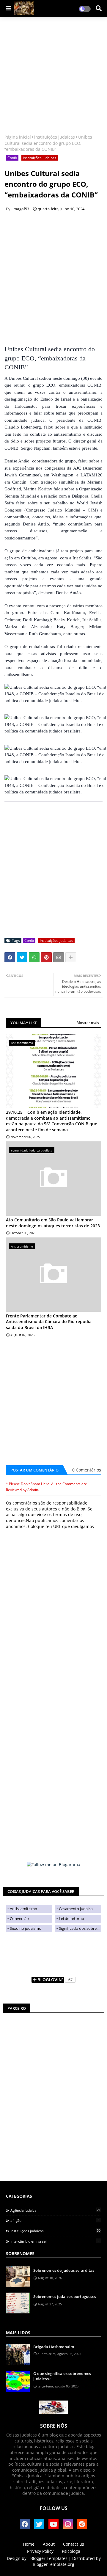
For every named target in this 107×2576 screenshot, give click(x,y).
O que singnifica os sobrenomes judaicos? (62, 2376)
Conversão (19, 1918)
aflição (55, 2220)
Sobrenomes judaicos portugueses (65, 2296)
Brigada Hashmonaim (54, 2347)
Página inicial (18, 137)
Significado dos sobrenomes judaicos (80, 1928)
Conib (12, 158)
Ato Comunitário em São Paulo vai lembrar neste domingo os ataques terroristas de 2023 (53, 1223)
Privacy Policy (40, 2551)
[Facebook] (10, 957)
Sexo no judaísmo (26, 1928)
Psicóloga (71, 2551)
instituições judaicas (55, 137)
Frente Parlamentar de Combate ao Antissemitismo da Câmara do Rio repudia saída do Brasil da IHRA (49, 1322)
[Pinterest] (46, 957)
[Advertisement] (53, 76)
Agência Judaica (55, 2210)
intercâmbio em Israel (55, 2241)
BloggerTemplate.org (53, 2564)
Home (29, 2544)
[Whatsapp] (34, 957)
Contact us (74, 2544)
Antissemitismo (23, 1909)
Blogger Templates (49, 2558)
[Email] (59, 957)
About (49, 2544)
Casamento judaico (76, 1909)
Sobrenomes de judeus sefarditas (64, 2270)
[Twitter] (22, 957)
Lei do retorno (71, 1918)
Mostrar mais (88, 1023)
